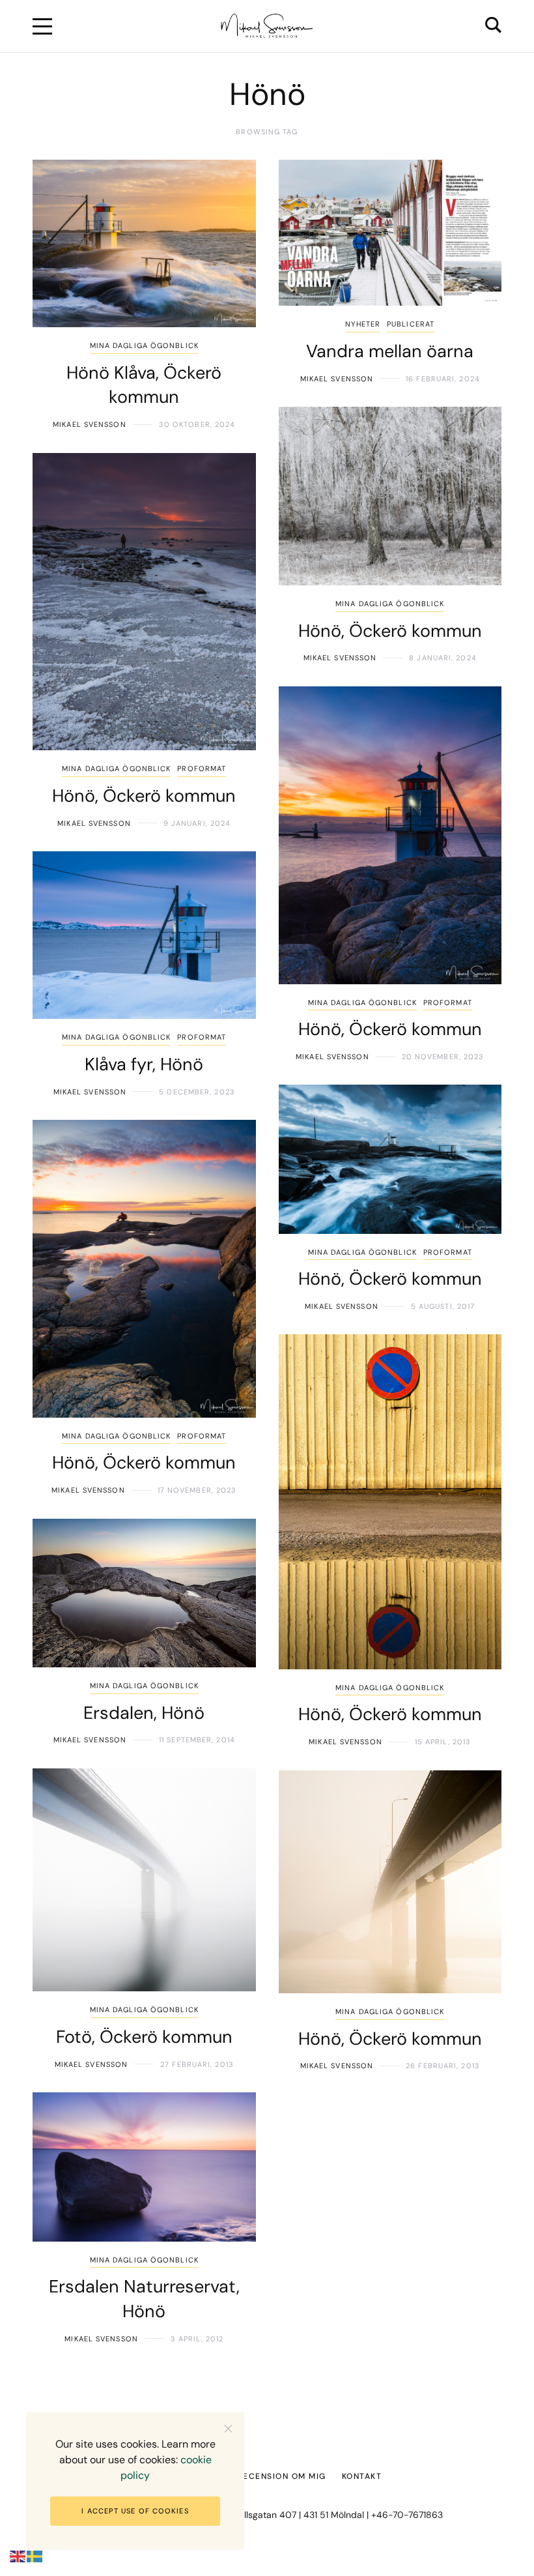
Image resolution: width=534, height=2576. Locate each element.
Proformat (202, 768)
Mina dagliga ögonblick (144, 345)
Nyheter (363, 324)
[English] (18, 2556)
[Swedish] (35, 2556)
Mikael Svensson (90, 424)
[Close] (228, 2428)
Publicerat (411, 324)
